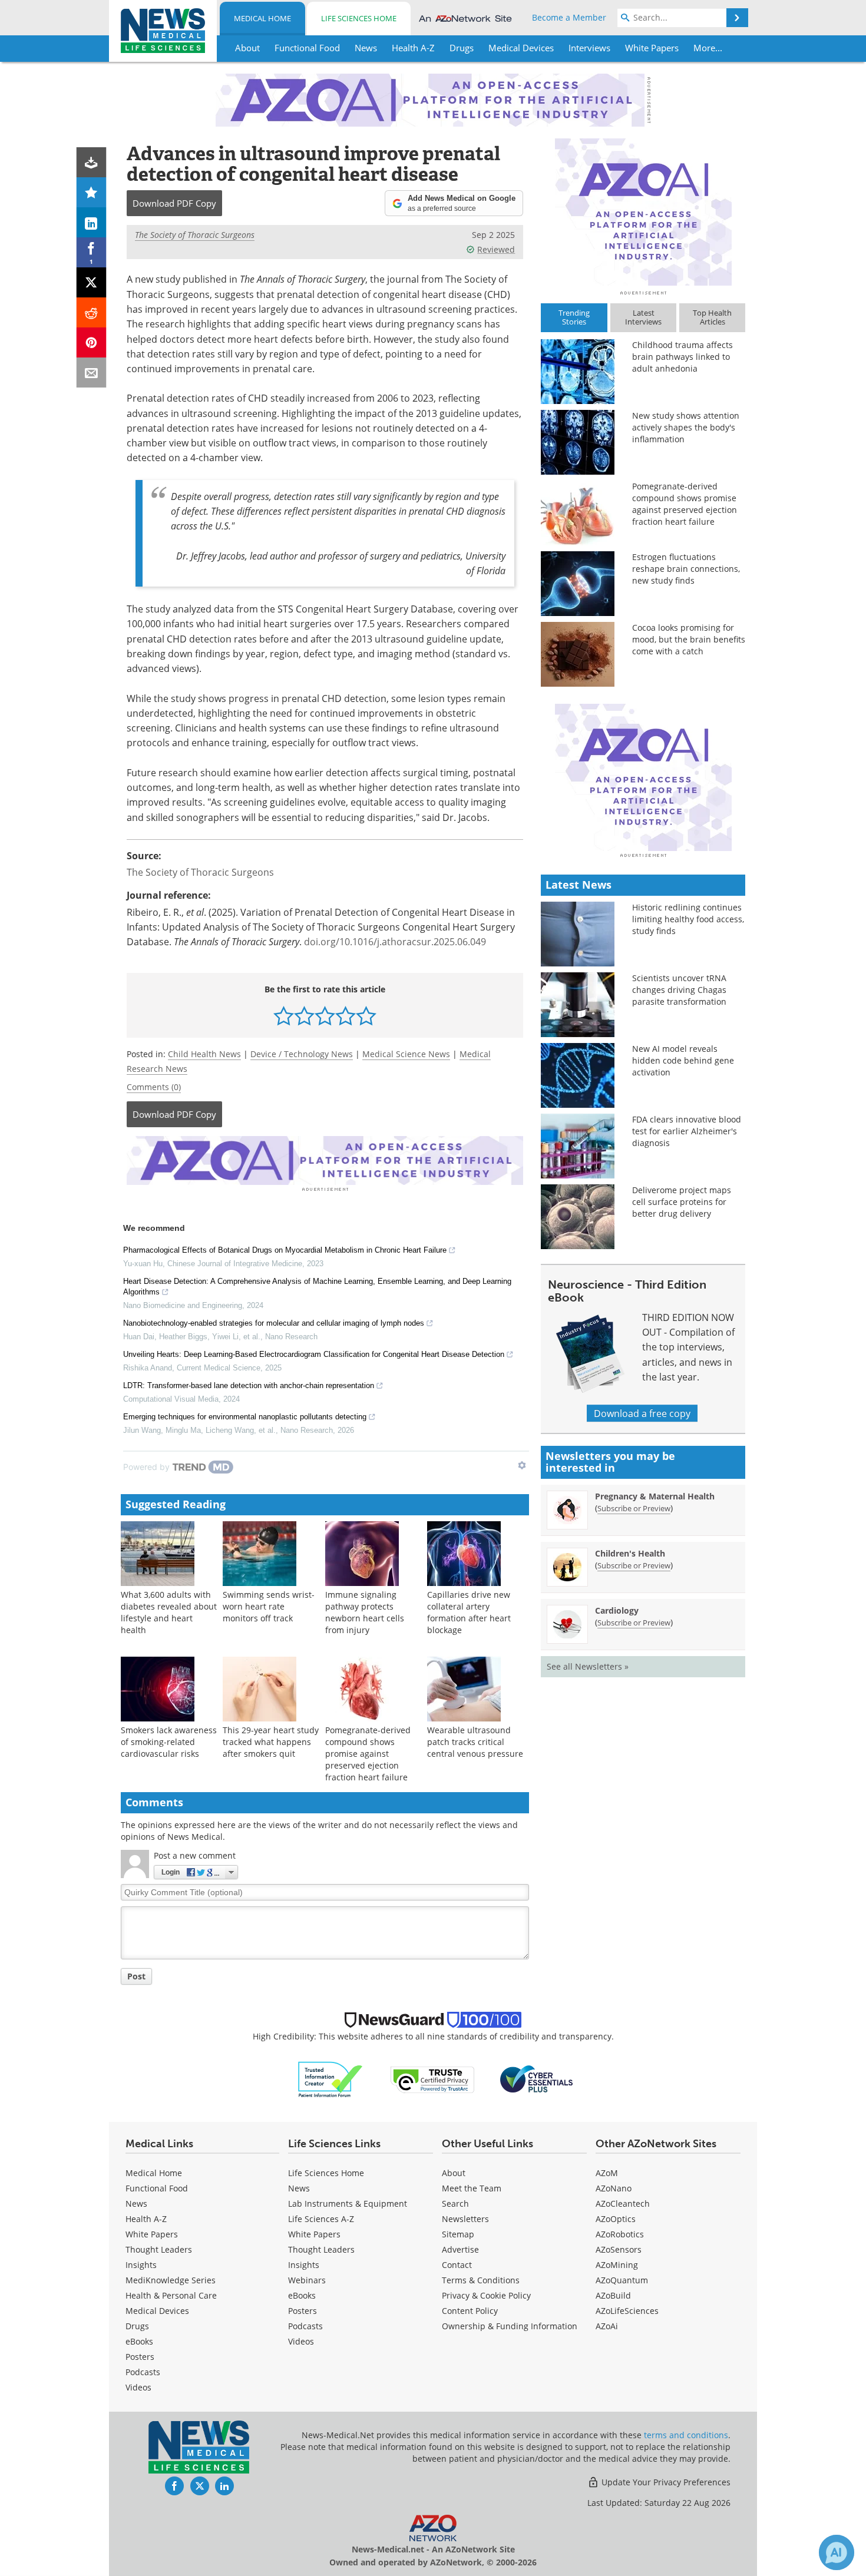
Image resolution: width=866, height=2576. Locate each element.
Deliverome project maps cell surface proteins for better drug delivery (682, 1202)
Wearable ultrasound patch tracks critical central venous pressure (475, 1742)
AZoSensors (619, 2249)
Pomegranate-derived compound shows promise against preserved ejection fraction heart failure (368, 1754)
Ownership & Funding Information (510, 2326)
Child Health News (204, 1054)
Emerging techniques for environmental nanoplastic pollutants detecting (245, 1417)
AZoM (607, 2173)
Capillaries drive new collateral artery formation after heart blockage (469, 1612)
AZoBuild (613, 2295)
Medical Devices (157, 2311)
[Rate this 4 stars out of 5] (346, 1016)
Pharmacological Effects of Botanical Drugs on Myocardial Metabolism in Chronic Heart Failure (285, 1250)
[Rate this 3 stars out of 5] (325, 1016)
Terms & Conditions (481, 2280)
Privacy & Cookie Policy (486, 2295)
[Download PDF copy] (92, 162)
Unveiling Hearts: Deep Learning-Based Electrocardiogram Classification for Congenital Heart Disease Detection (314, 1354)
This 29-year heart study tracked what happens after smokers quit (271, 1742)
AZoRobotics (620, 2234)
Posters (140, 2357)
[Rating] (92, 192)
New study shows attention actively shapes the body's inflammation (686, 427)
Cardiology (617, 1610)
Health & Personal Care (171, 2295)
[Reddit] (92, 312)
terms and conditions (686, 2435)
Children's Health (630, 1553)
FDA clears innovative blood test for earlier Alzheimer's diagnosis (687, 1131)
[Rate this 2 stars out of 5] (304, 1016)
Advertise (460, 2249)
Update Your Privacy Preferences (665, 2482)
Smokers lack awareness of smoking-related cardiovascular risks (169, 1742)
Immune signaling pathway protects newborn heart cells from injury (365, 1612)
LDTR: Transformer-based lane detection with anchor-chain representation (249, 1385)
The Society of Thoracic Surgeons (195, 235)
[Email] (92, 373)
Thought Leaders (159, 2249)
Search (455, 2203)
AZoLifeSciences (627, 2311)
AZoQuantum (622, 2280)
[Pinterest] (92, 342)
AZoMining (617, 2265)
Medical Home (262, 18)
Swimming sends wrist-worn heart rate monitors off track (269, 1606)
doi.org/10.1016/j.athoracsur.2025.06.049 (395, 941)
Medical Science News (406, 1054)
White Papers (152, 2234)
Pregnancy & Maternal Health (655, 1496)
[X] (92, 282)
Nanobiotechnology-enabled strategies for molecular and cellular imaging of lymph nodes (274, 1323)
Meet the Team (472, 2188)
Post (136, 1976)
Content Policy (470, 2311)
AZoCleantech (623, 2203)
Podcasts (143, 2372)
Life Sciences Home (359, 18)
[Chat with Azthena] (837, 2552)
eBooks (139, 2341)
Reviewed (496, 249)
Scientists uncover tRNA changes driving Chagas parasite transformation (679, 990)
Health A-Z (146, 2219)
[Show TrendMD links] (522, 1465)
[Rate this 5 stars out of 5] (366, 1016)
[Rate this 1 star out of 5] (284, 1016)
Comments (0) (154, 1087)
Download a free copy (642, 1413)
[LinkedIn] (92, 222)
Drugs (137, 2326)
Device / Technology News (302, 1054)
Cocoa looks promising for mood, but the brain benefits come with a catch (689, 639)
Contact (457, 2265)
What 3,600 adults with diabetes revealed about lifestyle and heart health (169, 1612)
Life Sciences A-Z (321, 2219)
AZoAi (607, 2326)
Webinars (307, 2280)
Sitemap (458, 2234)
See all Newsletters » (588, 1666)
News (136, 2203)
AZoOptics (616, 2219)
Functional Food (157, 2188)
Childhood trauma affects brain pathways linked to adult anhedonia (682, 357)
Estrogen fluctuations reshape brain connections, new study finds (686, 569)
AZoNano (614, 2188)
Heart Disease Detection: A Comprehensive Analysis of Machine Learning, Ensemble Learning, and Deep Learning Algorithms (317, 1287)
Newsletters (465, 2219)
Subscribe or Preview (634, 1508)
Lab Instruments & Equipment (348, 2203)
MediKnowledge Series (171, 2280)
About (454, 2173)
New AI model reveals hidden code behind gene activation (683, 1060)
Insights (141, 2265)
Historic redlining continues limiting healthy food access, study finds (688, 919)
